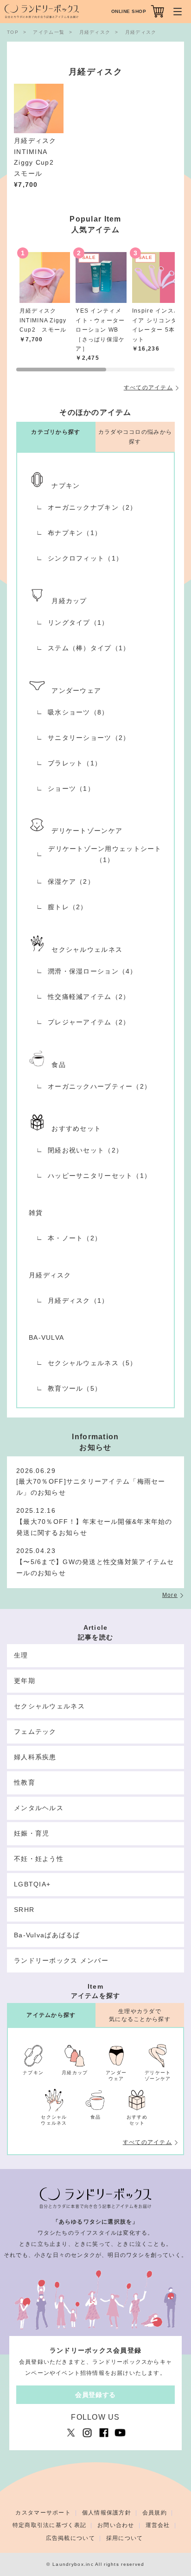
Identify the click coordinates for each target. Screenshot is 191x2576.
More (170, 1595)
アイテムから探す (51, 2015)
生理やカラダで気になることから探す (140, 2015)
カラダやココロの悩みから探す (135, 437)
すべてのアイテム (148, 388)
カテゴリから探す (56, 432)
